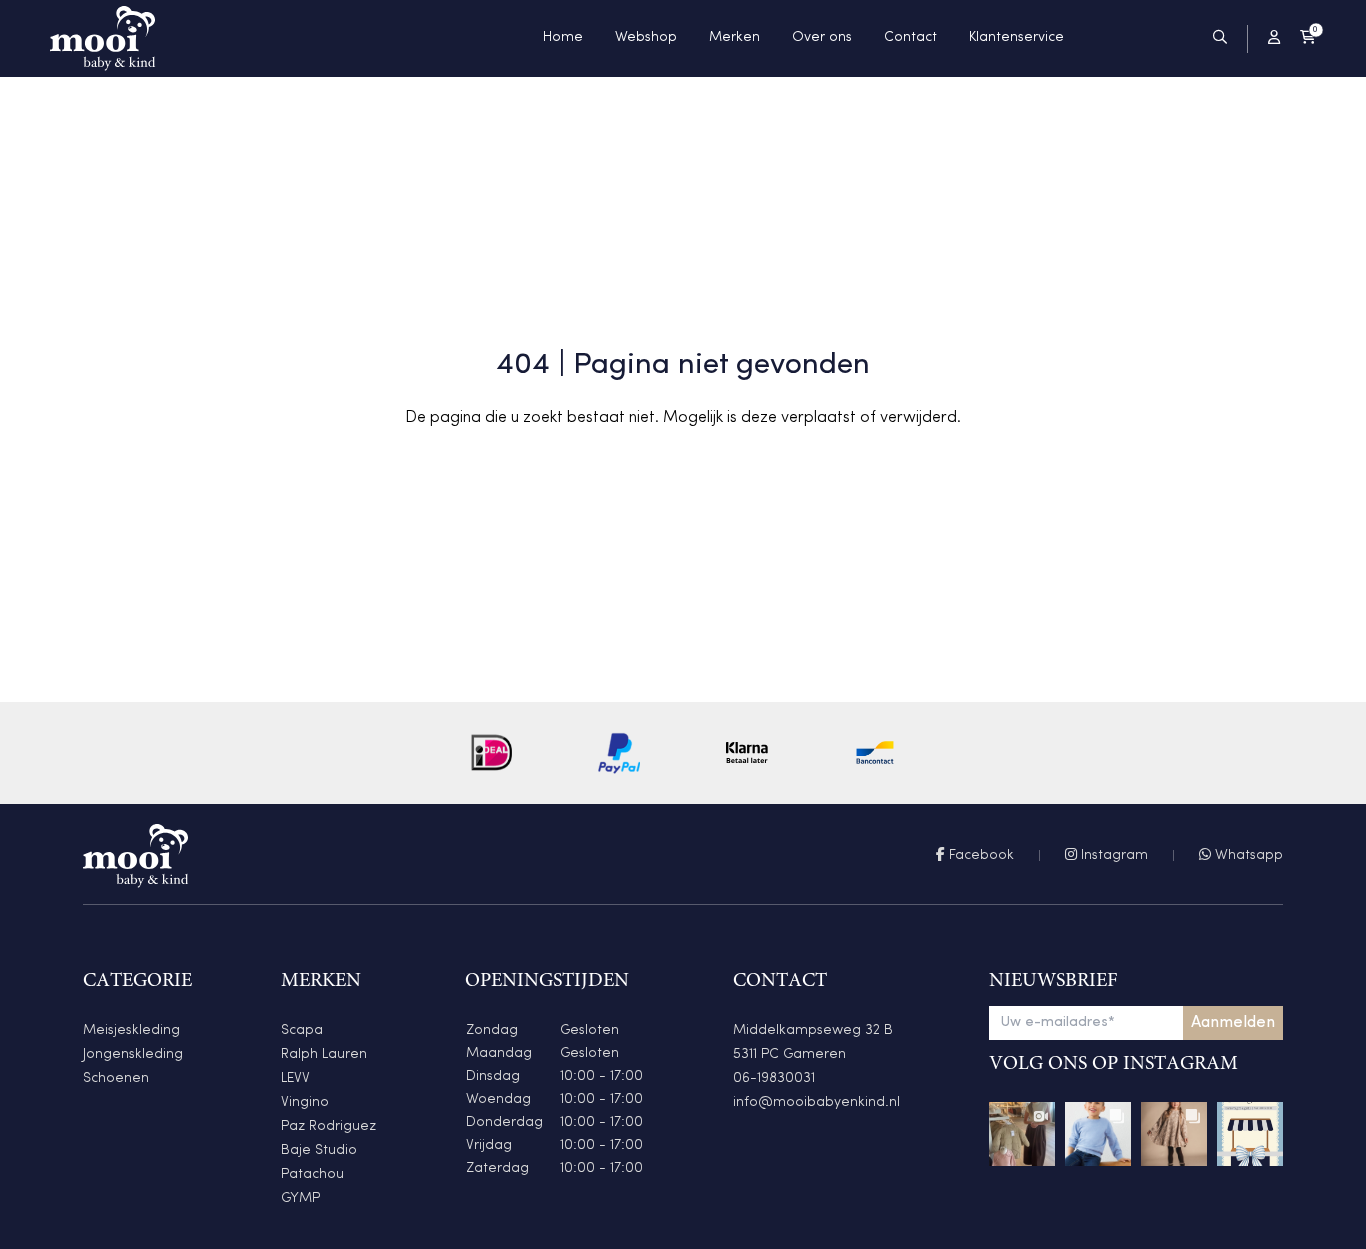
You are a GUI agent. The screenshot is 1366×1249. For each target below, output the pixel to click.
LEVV (295, 1078)
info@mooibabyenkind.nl (816, 1102)
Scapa (302, 1030)
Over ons (822, 37)
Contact (910, 37)
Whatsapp (1247, 855)
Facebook (979, 855)
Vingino (305, 1102)
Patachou (312, 1174)
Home (563, 37)
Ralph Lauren (324, 1054)
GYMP (300, 1198)
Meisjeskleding (131, 1030)
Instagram (1112, 855)
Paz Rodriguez (328, 1126)
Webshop (646, 37)
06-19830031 (774, 1078)
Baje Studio (319, 1150)
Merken (734, 37)
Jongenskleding (133, 1054)
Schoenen (116, 1078)
